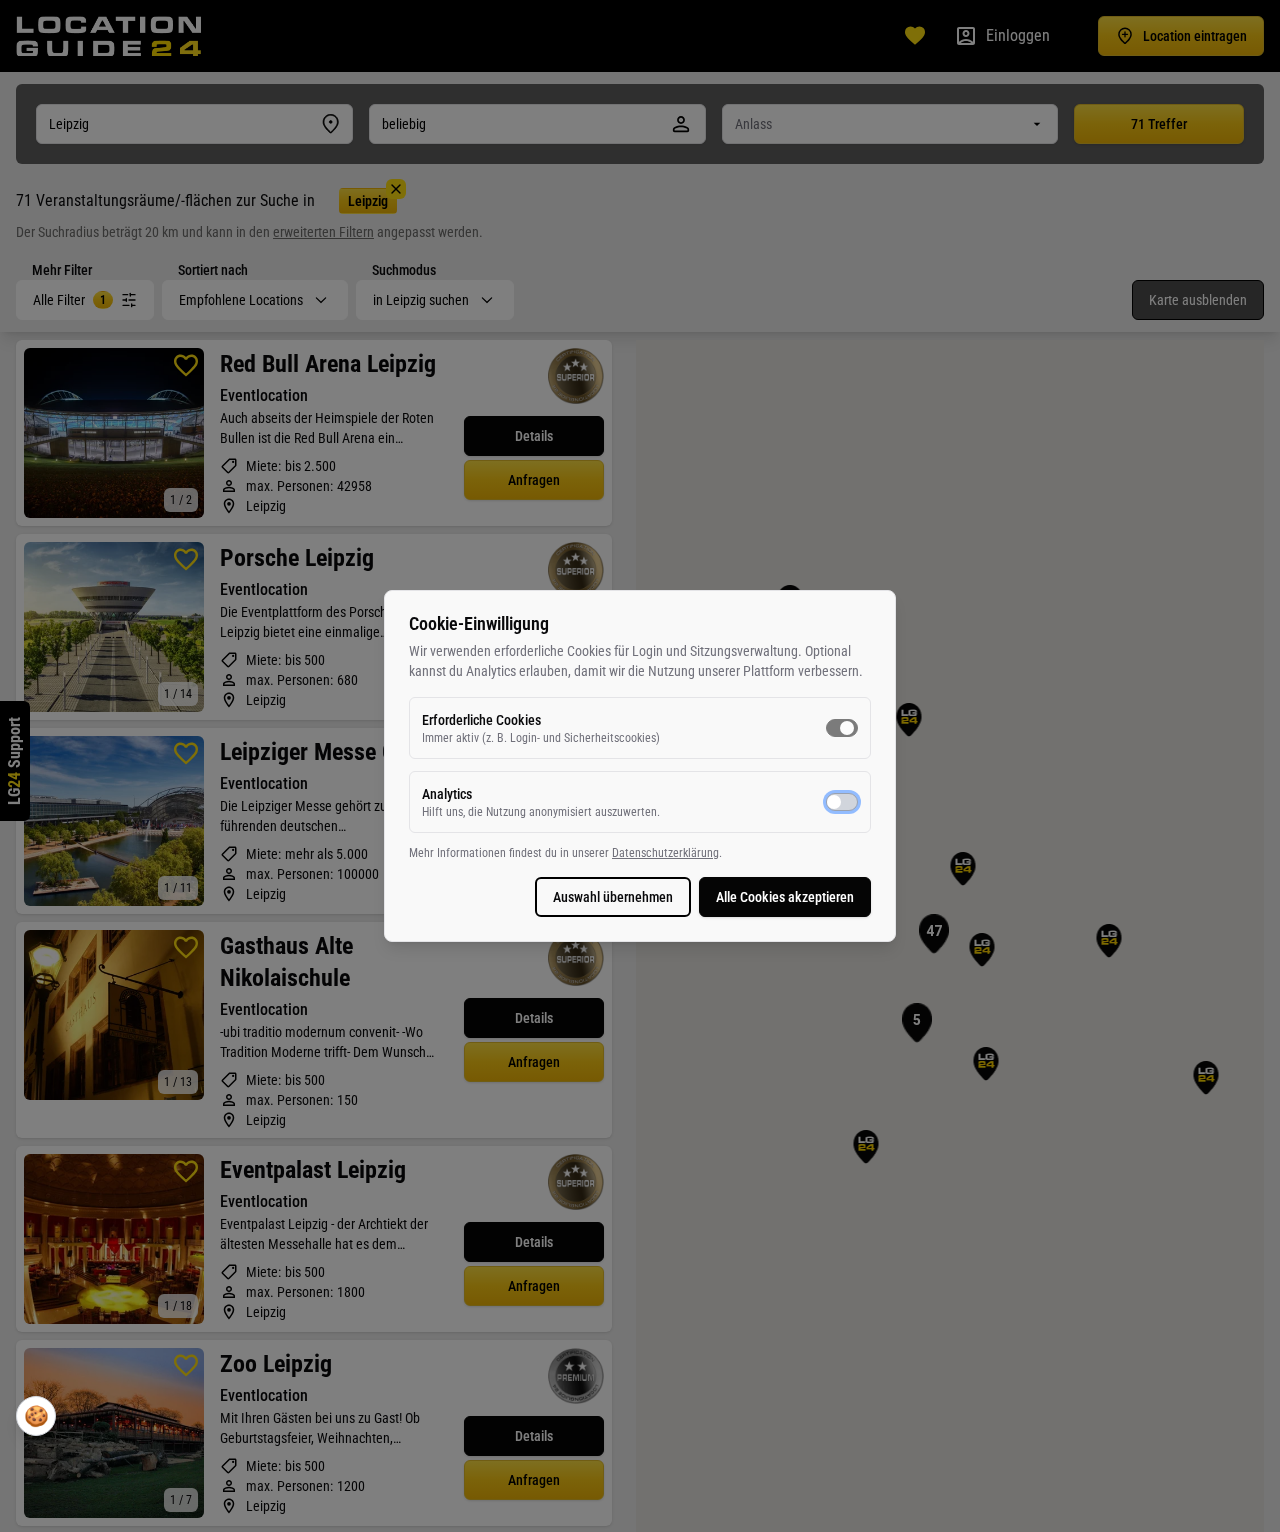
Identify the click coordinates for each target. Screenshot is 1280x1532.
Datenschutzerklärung (665, 853)
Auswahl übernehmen (613, 897)
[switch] (842, 728)
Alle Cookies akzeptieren (785, 897)
